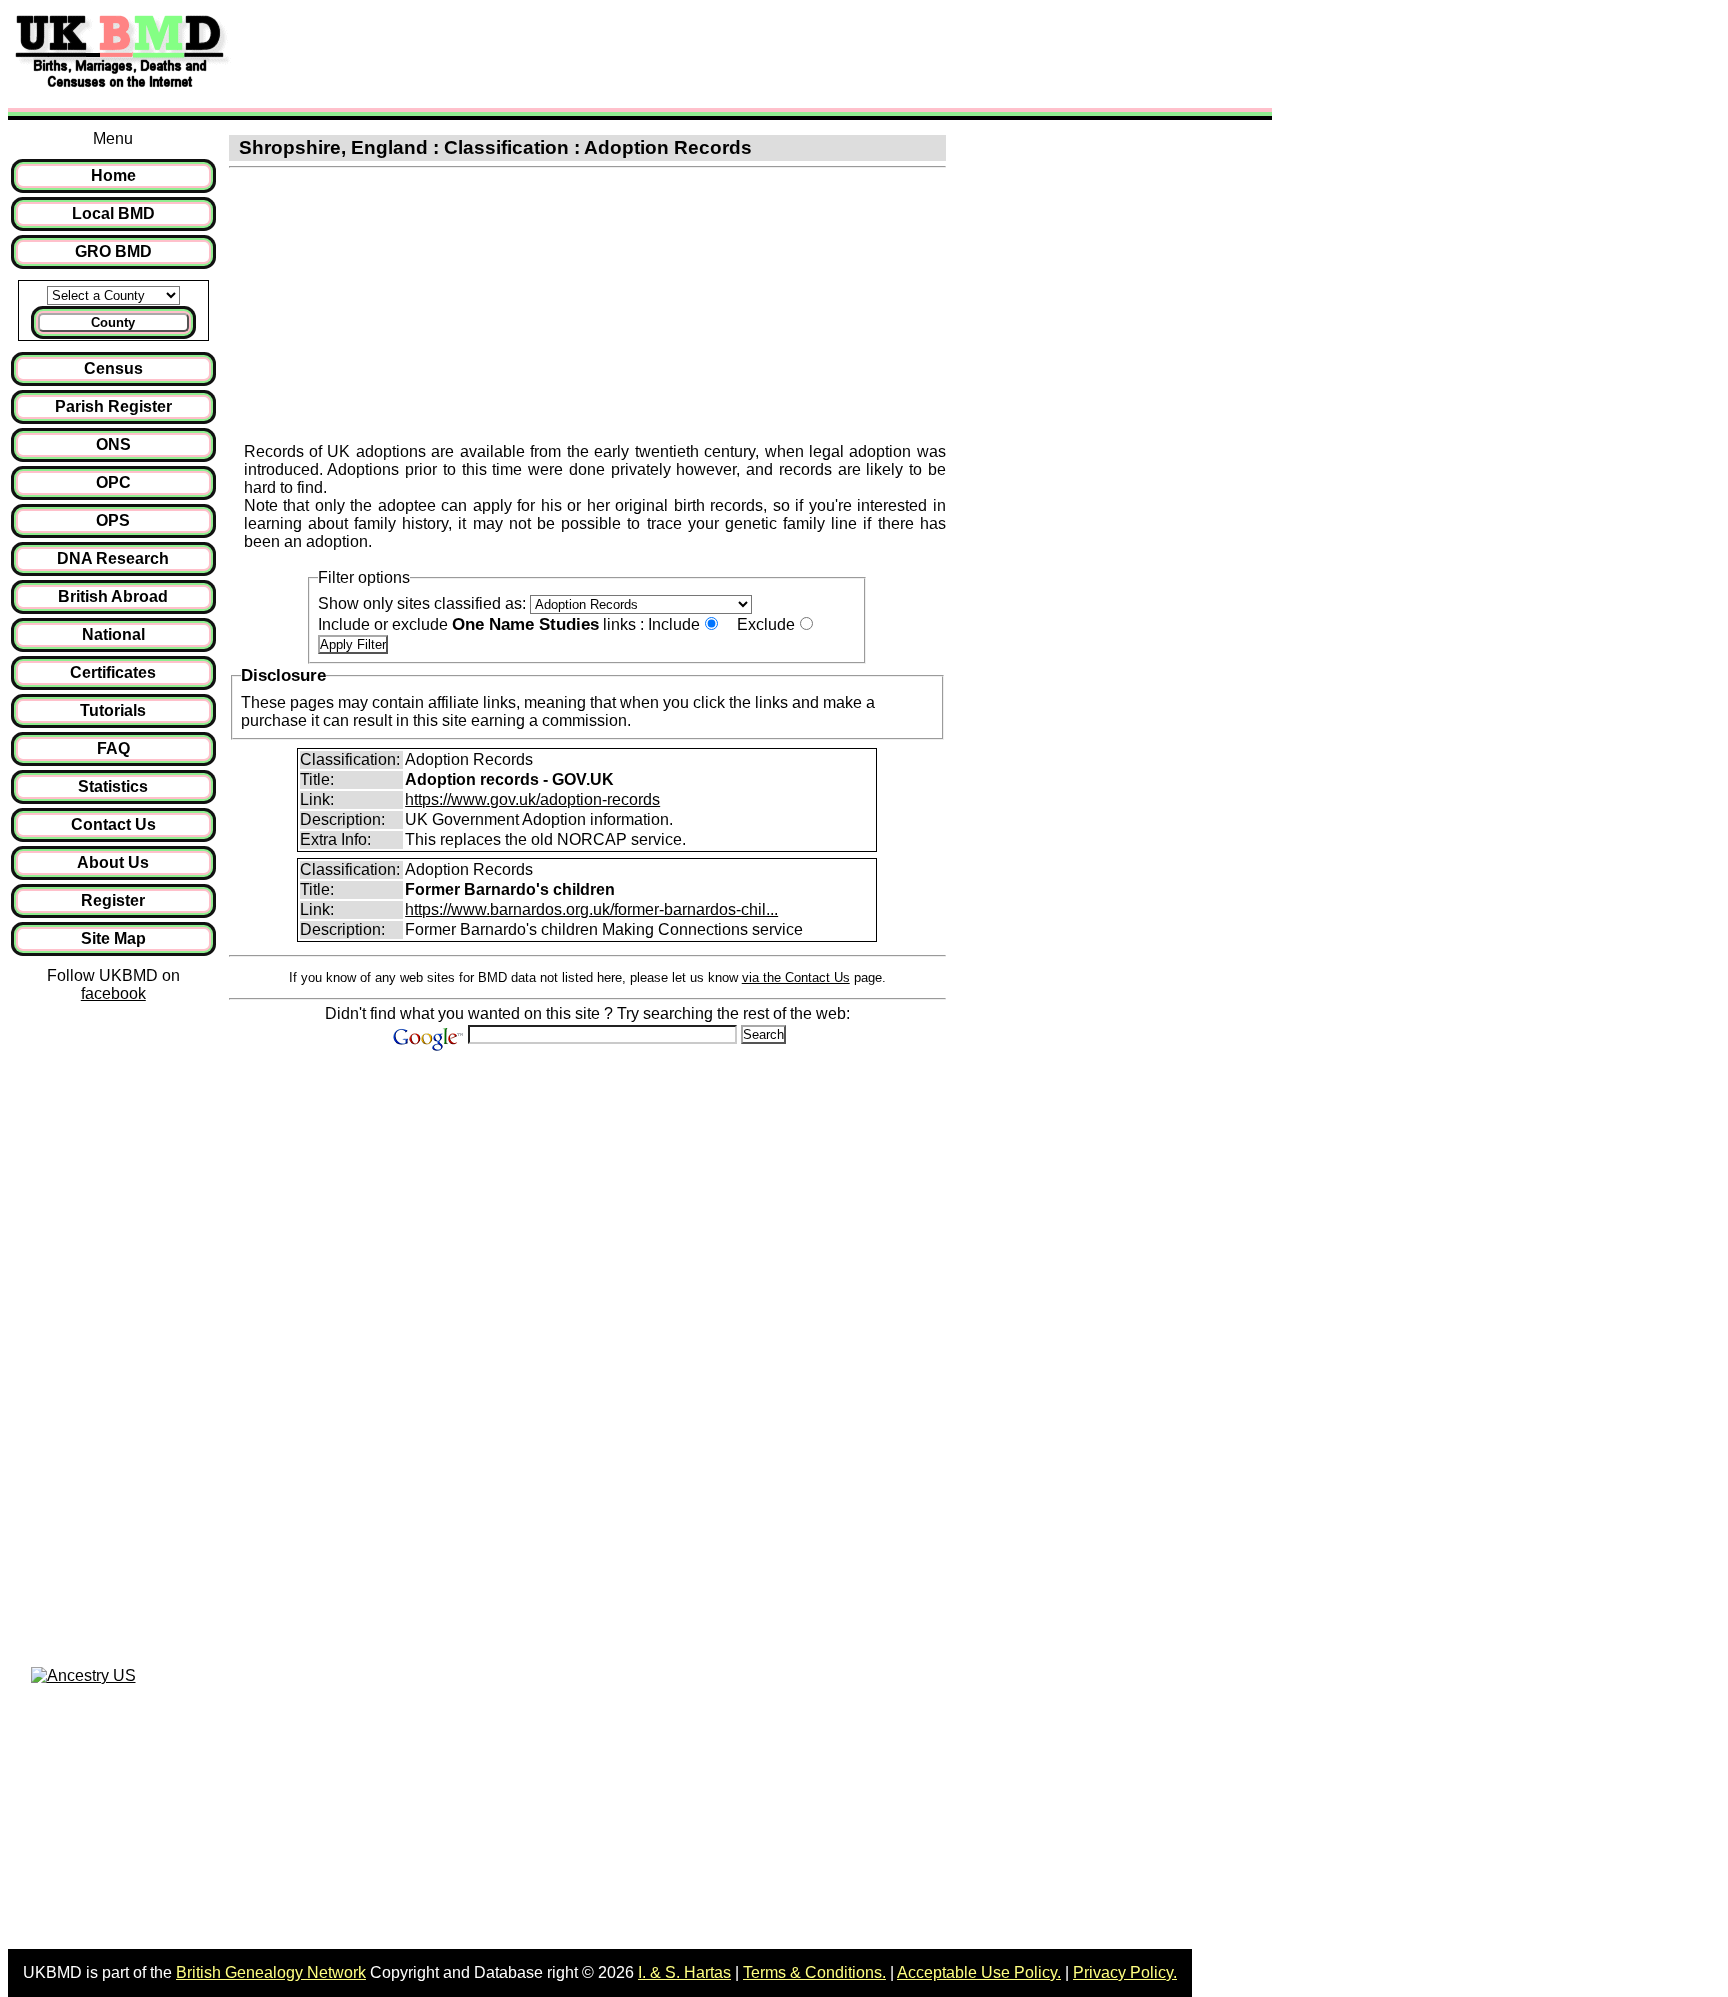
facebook (113, 993)
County (113, 322)
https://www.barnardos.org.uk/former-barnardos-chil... (591, 909)
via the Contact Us (796, 977)
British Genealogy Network (271, 1972)
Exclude (766, 624)
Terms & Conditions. (814, 1972)
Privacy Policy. (1125, 1972)
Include (674, 624)
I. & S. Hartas (684, 1972)
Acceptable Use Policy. (979, 1972)
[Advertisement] (604, 53)
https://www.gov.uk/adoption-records (532, 799)
